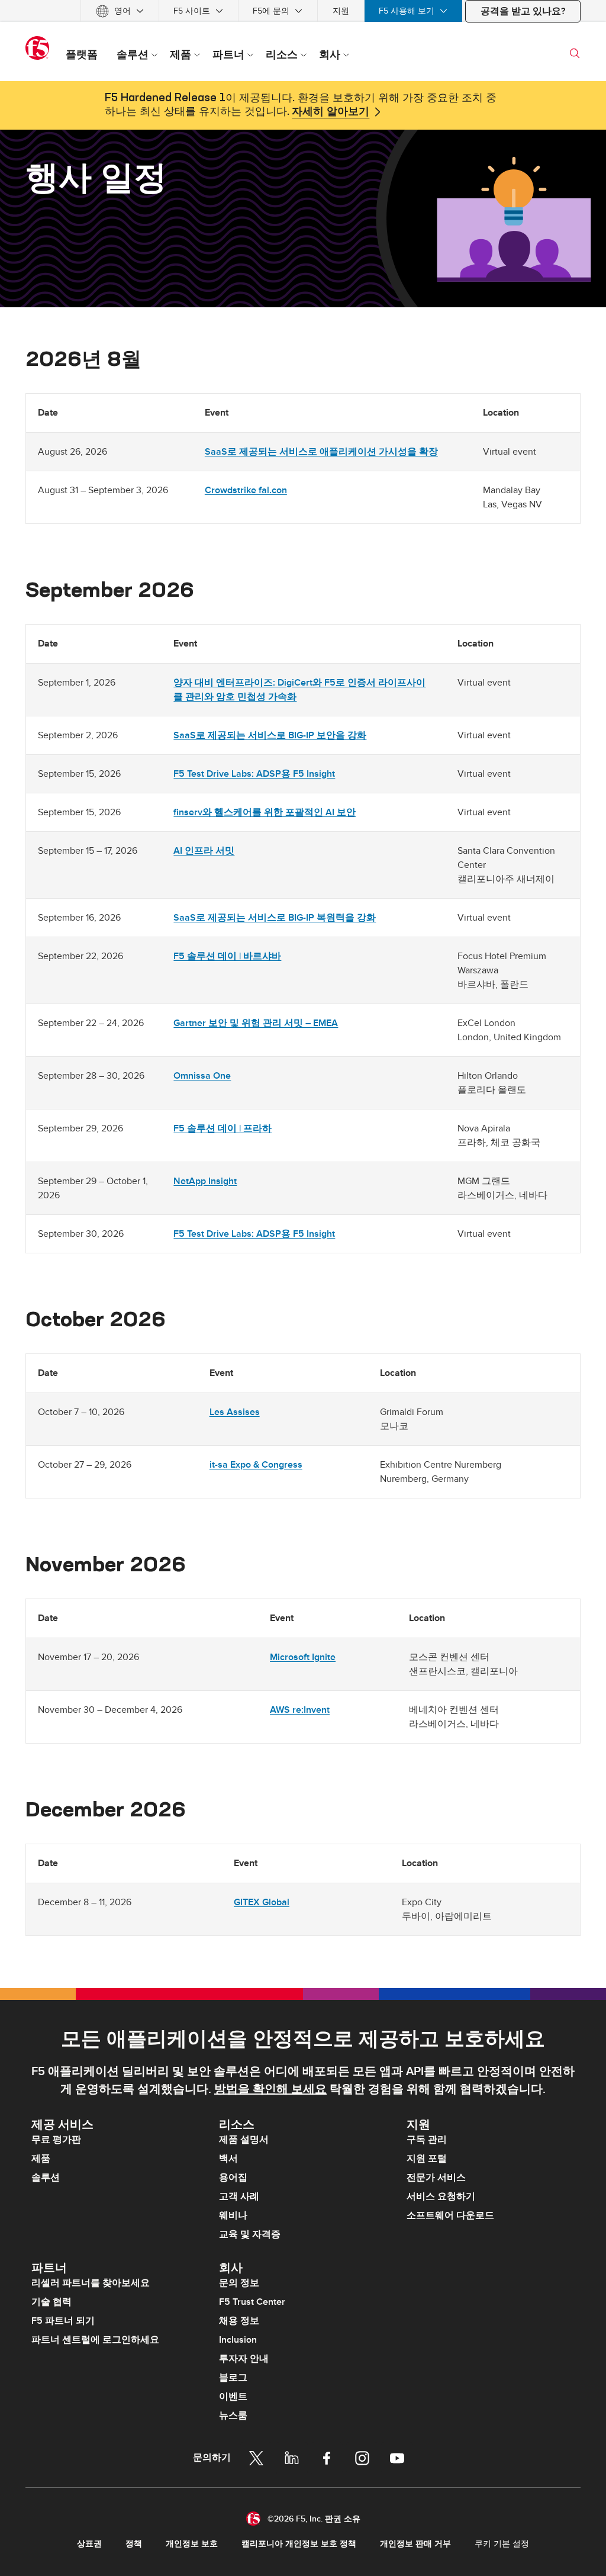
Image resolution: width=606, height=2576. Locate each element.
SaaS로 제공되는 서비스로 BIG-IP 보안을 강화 (270, 735)
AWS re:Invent (300, 1710)
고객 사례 (239, 2196)
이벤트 (233, 2397)
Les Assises (235, 1412)
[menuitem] (120, 11)
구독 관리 (427, 2140)
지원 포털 (427, 2159)
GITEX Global (262, 1902)
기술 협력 (51, 2302)
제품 (41, 2159)
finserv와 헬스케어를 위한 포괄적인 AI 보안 (265, 812)
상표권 (89, 2544)
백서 (228, 2159)
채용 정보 (239, 2321)
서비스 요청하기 (441, 2196)
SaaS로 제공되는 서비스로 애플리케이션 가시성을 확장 (321, 452)
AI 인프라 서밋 (204, 851)
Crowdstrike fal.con (246, 490)
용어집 (233, 2178)
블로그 (233, 2378)
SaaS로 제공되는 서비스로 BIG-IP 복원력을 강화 (275, 918)
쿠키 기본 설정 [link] (502, 2544)
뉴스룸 (233, 2416)
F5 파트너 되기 (63, 2321)
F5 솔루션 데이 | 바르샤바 (227, 956)
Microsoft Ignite (303, 1657)
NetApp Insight (205, 1181)
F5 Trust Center (252, 2302)
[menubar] (303, 11)
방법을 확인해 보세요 (270, 2089)
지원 (341, 11)
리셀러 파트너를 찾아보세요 (91, 2283)
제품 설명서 (244, 2140)
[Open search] (575, 53)
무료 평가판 (56, 2140)
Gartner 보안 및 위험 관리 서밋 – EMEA (256, 1023)
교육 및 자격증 (250, 2234)
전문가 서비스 (436, 2178)
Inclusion (238, 2340)
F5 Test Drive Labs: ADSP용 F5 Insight (254, 774)
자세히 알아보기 (331, 112)
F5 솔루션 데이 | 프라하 (223, 1128)
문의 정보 (239, 2283)
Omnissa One (202, 1076)
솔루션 (46, 2178)
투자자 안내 (244, 2359)
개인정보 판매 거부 (415, 2544)
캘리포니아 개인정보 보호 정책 (299, 2544)
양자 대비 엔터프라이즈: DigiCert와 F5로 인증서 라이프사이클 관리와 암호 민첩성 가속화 (299, 690)
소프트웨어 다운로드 (450, 2215)
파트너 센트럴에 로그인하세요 (95, 2340)
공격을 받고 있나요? (523, 11)
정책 (134, 2544)
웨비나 (233, 2215)
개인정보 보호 (192, 2544)
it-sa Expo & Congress (256, 1465)
